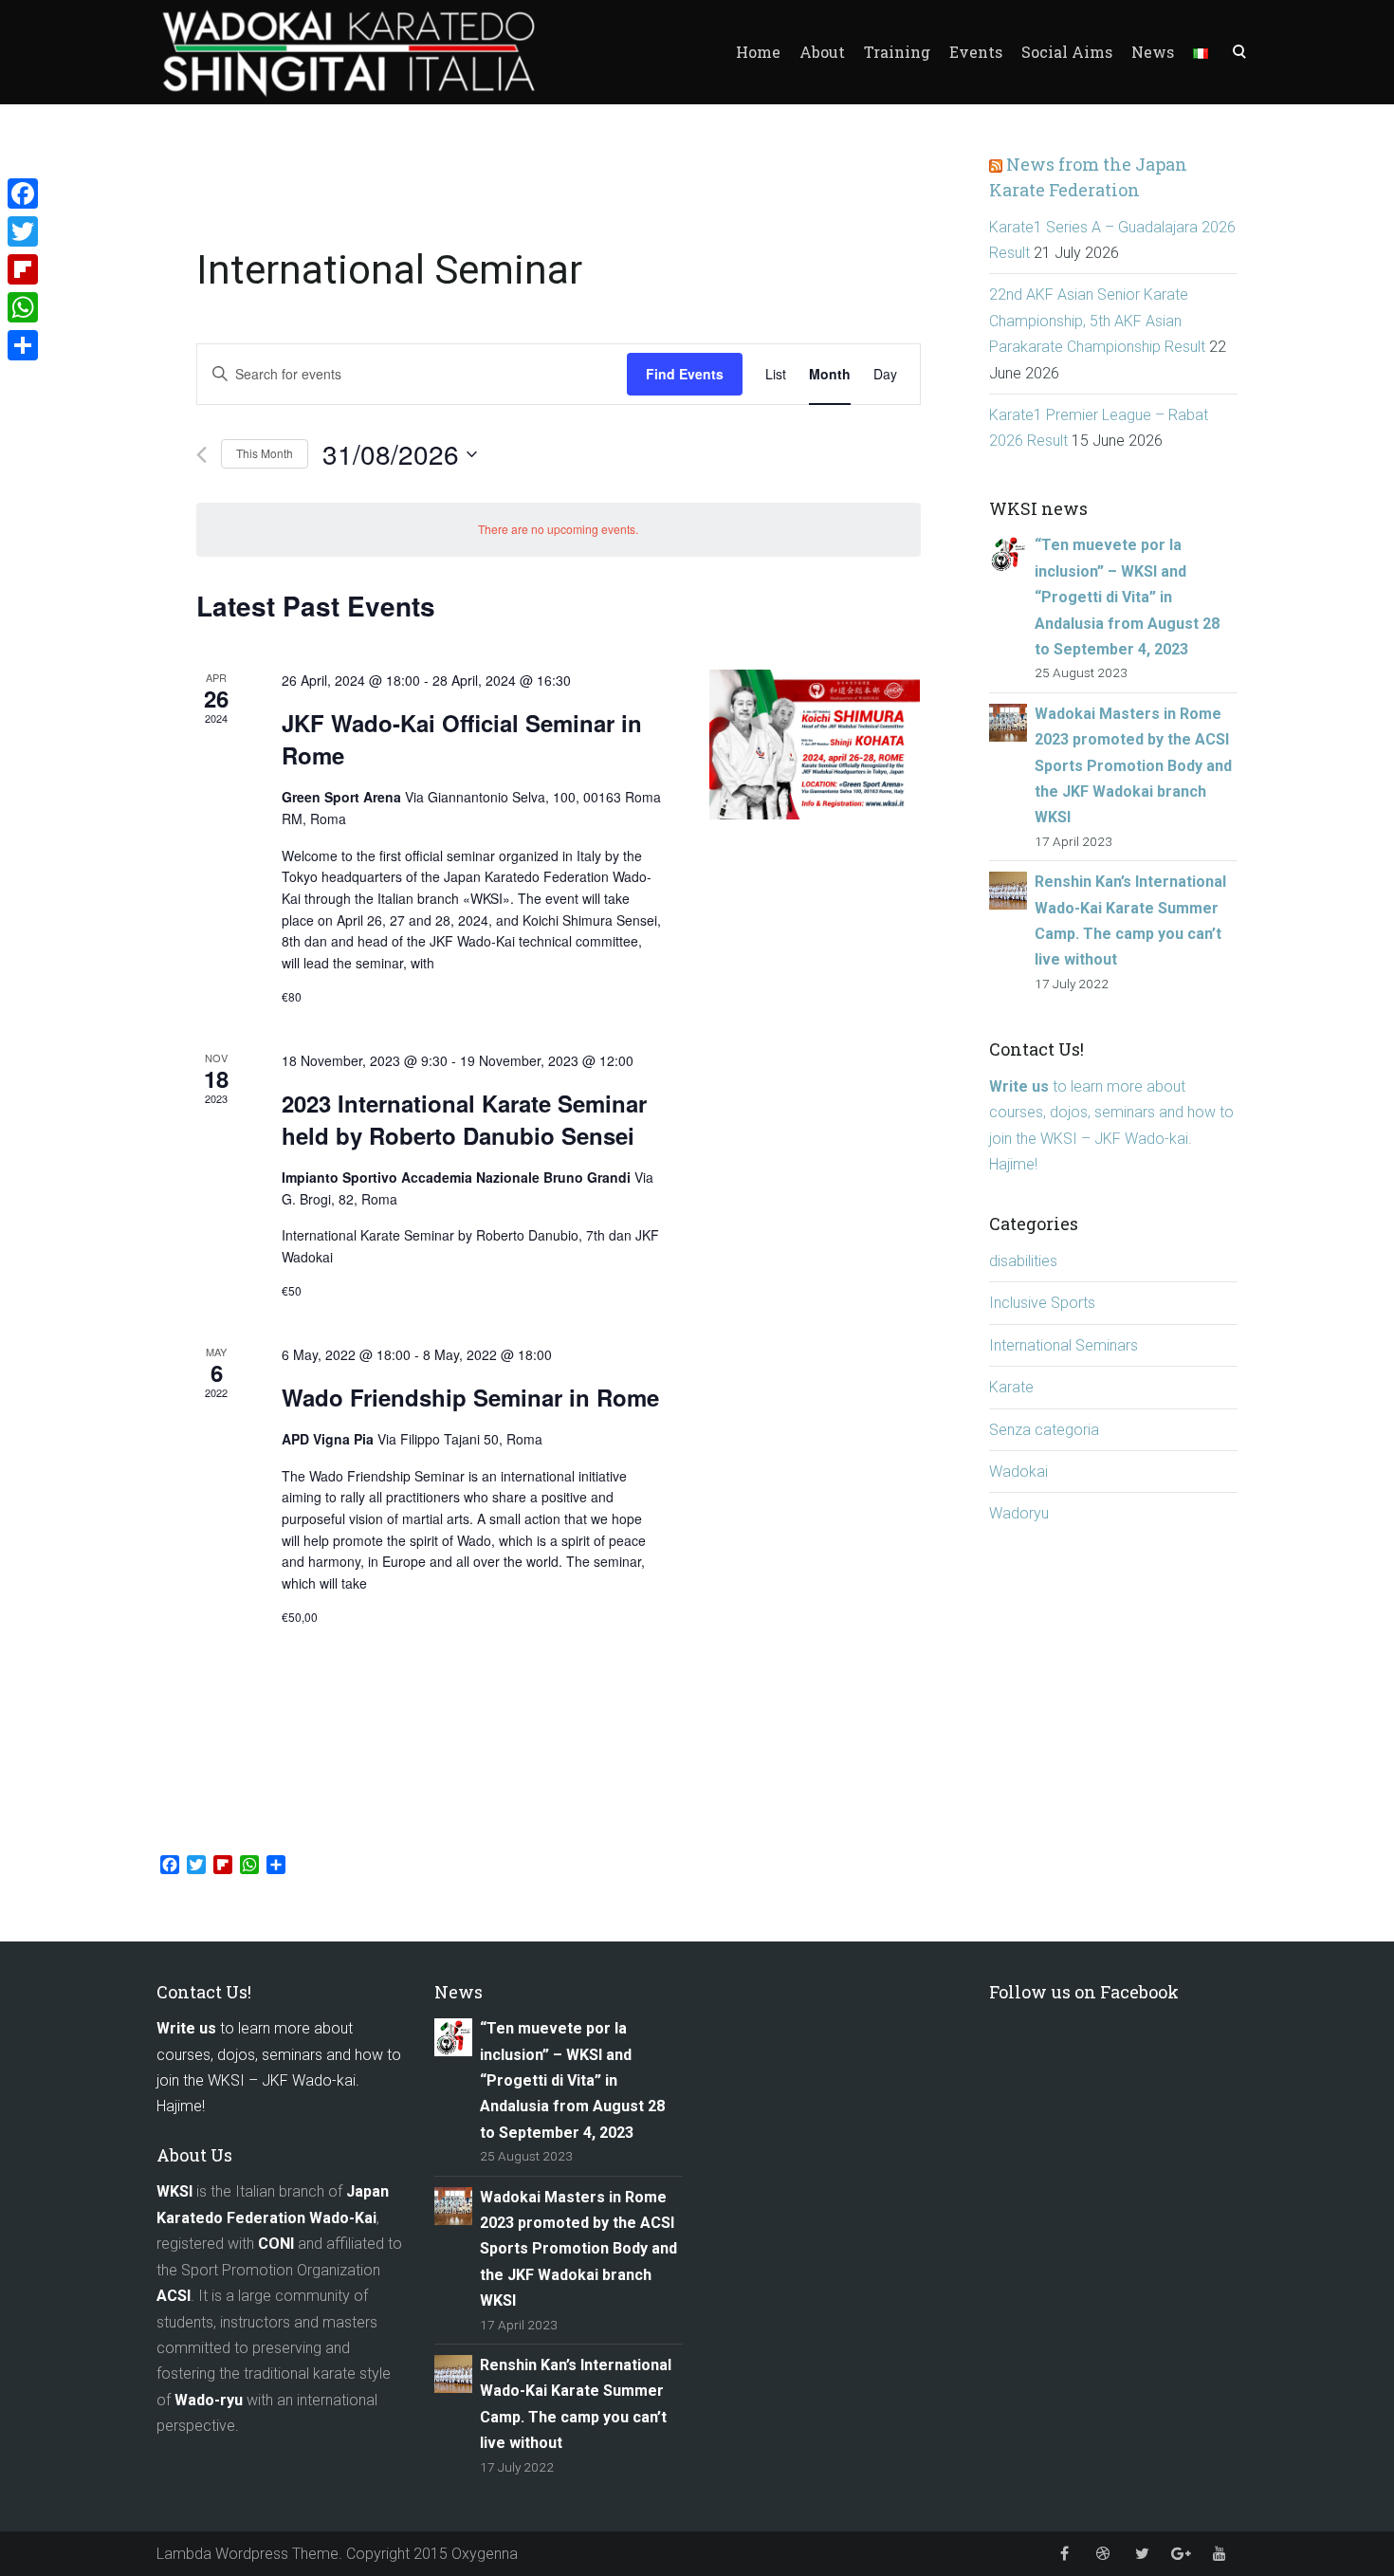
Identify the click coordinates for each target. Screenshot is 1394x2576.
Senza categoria (1044, 1430)
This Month (265, 453)
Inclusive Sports (1042, 1303)
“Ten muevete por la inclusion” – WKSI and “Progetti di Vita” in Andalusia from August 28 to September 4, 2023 (1127, 597)
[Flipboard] (23, 269)
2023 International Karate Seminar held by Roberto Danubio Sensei (464, 1119)
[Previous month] (202, 455)
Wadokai (1018, 1472)
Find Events (685, 374)
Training (897, 52)
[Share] (23, 345)
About (822, 52)
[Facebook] (23, 193)
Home (758, 52)
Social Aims (1067, 52)
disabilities (1023, 1261)
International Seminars (1064, 1345)
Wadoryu (1019, 1513)
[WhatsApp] (23, 307)
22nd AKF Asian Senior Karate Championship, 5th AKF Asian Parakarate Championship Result (1097, 321)
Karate (1011, 1387)
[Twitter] (23, 231)
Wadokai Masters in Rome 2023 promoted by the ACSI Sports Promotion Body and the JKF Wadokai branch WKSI (1133, 766)
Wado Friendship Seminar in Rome (470, 1397)
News (1153, 52)
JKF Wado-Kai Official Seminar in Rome (462, 739)
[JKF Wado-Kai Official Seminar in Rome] (815, 744)
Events (976, 52)
